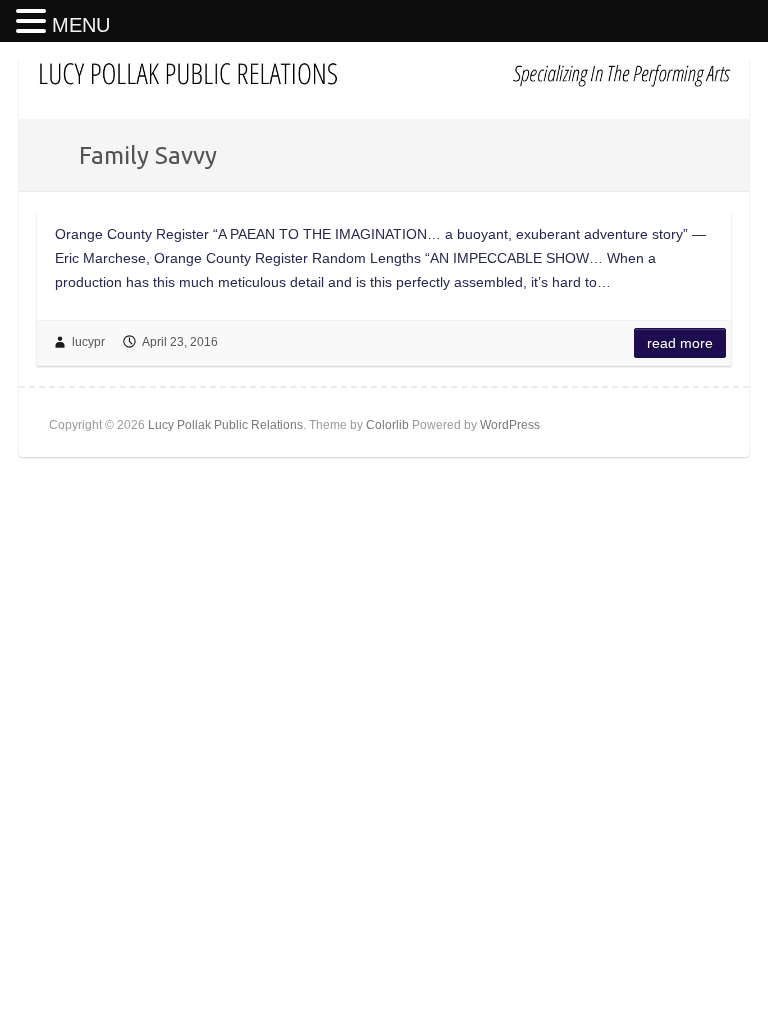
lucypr (88, 342)
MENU (81, 25)
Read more (680, 343)
